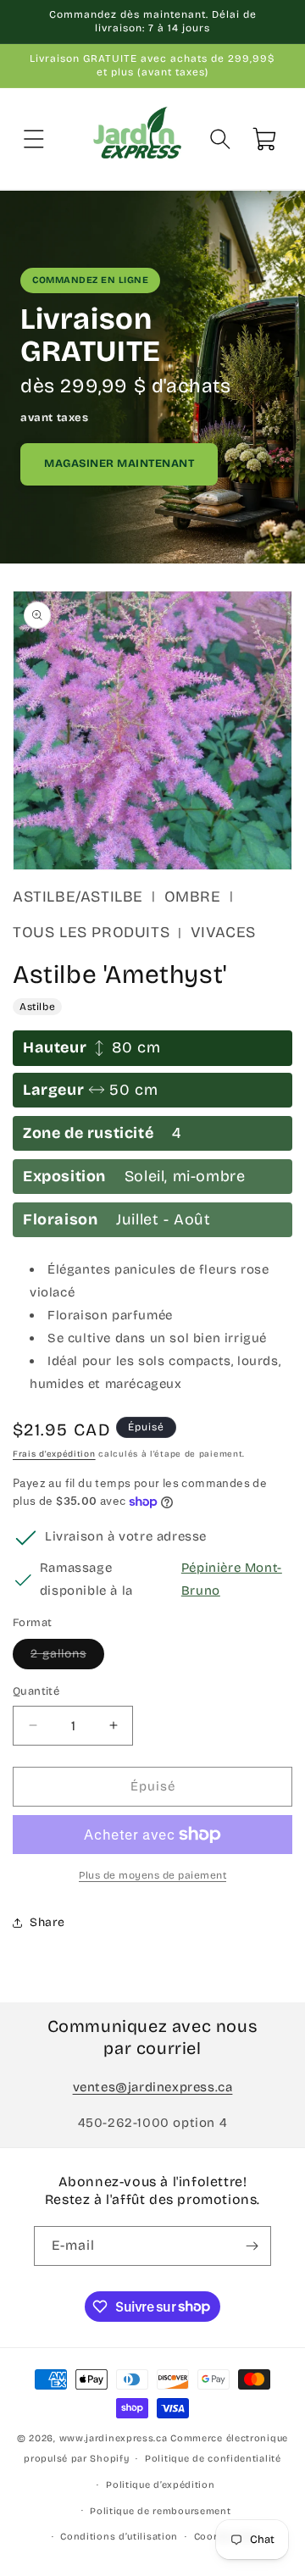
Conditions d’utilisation (119, 2537)
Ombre (193, 897)
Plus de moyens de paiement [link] (152, 1875)
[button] (34, 139)
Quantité (36, 1691)
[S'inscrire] (252, 2246)
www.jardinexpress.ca (114, 2438)
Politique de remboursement (160, 2511)
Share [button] (47, 1922)
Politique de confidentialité (213, 2459)
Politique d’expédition (160, 2485)
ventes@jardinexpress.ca (153, 2087)
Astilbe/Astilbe (78, 897)
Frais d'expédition (54, 1454)
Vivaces (223, 932)
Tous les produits (91, 932)
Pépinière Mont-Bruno (232, 1579)
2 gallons (67, 1657)
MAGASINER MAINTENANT (119, 464)
